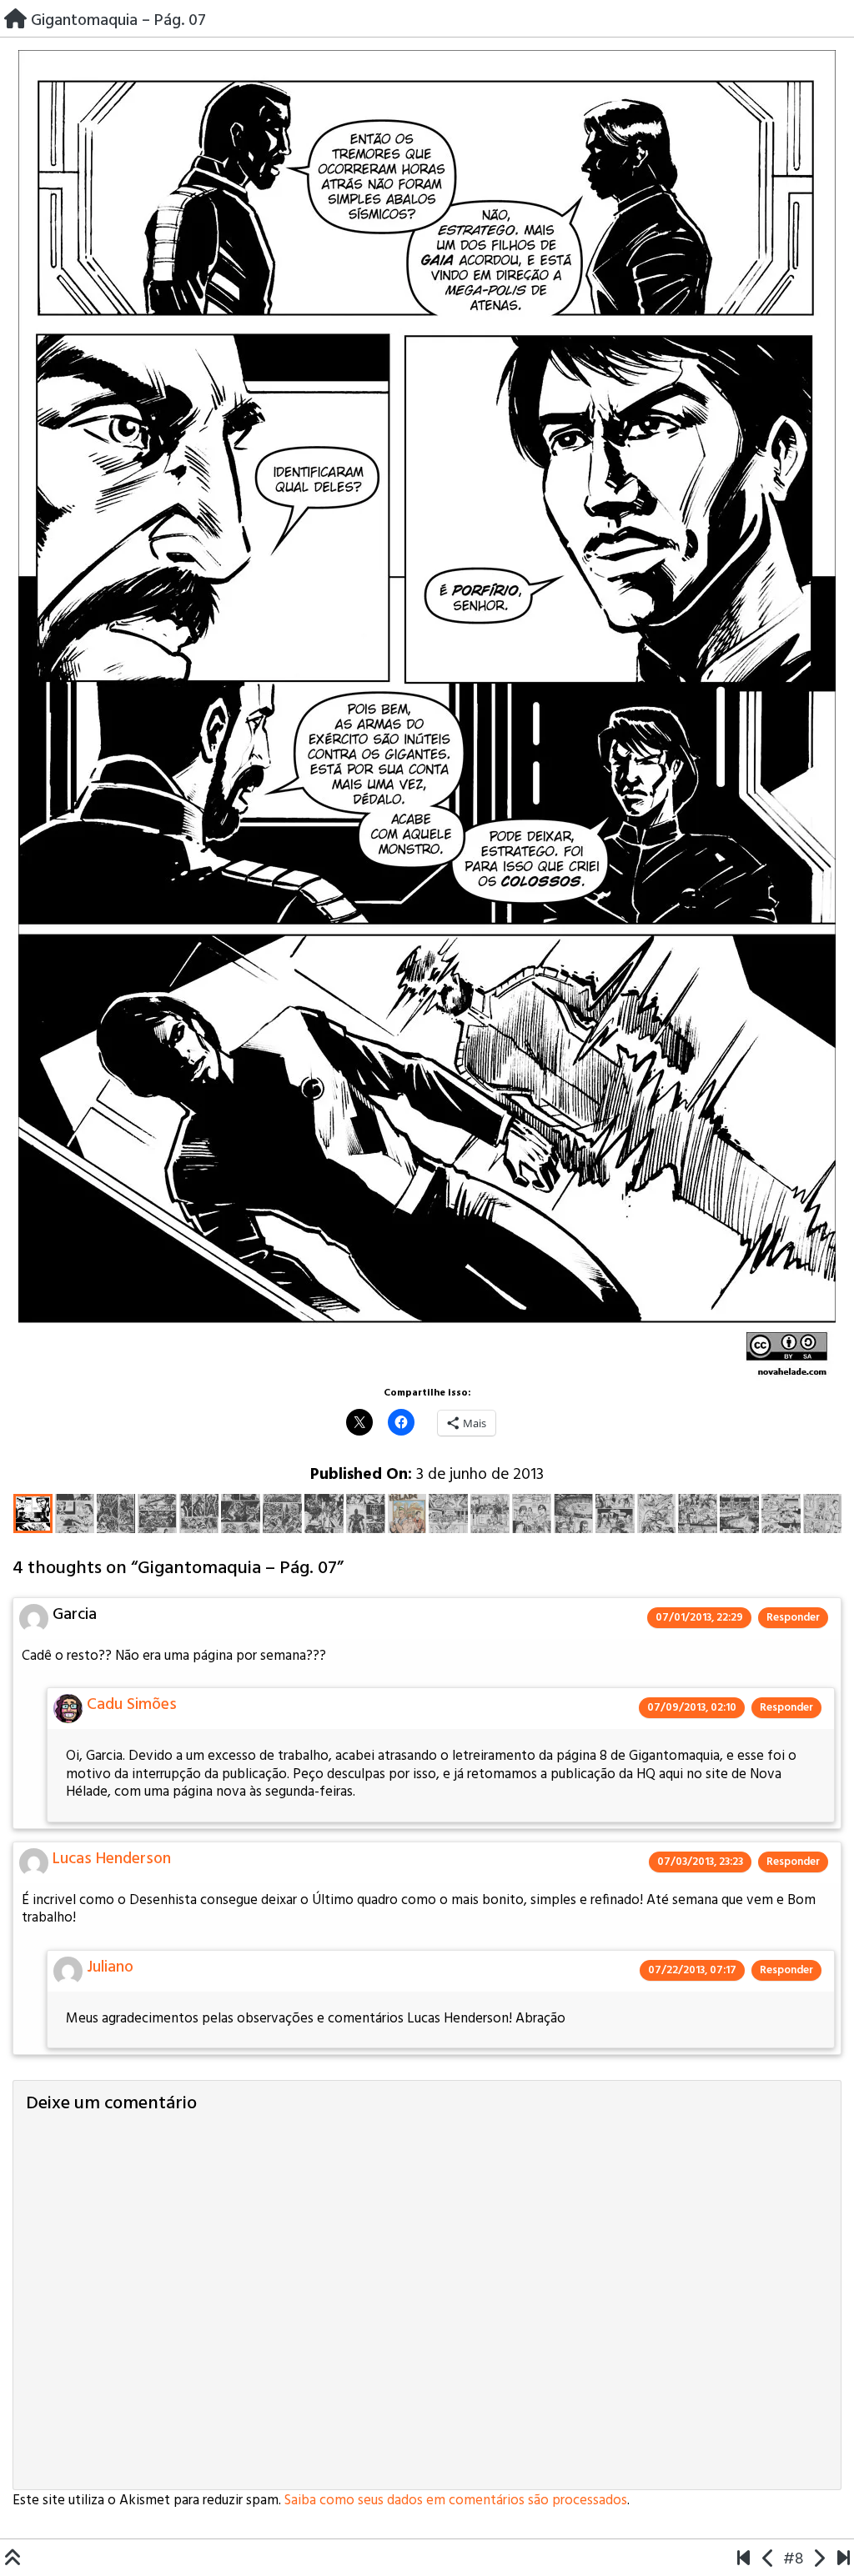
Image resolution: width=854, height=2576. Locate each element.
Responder (793, 1618)
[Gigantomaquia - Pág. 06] (769, 2559)
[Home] (15, 20)
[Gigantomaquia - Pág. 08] (819, 2559)
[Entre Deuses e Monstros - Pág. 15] (844, 2559)
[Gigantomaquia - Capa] (743, 2559)
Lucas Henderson (112, 1859)
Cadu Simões (132, 1705)
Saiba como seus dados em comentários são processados (456, 2501)
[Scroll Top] (13, 2559)
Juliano (110, 1967)
